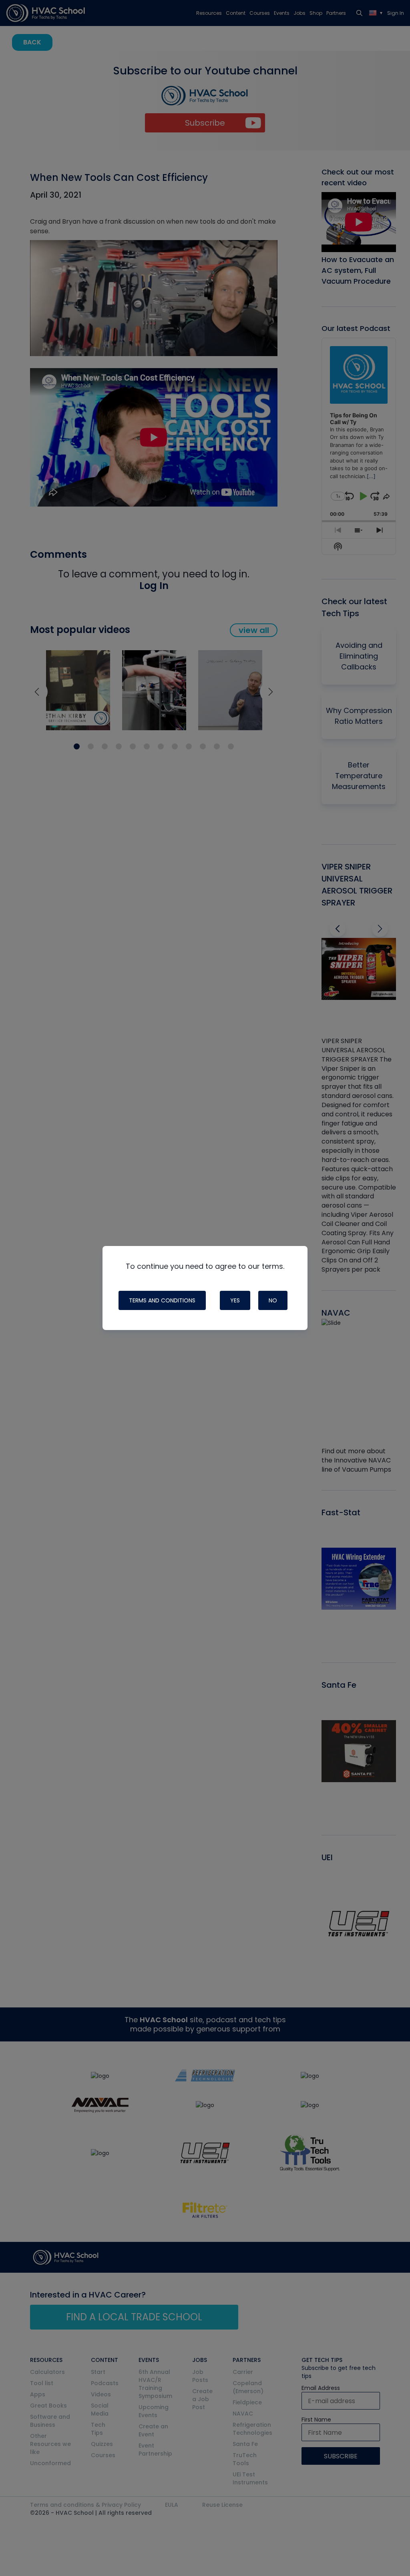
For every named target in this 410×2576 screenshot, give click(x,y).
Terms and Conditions (162, 1300)
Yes (235, 1300)
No (273, 1300)
